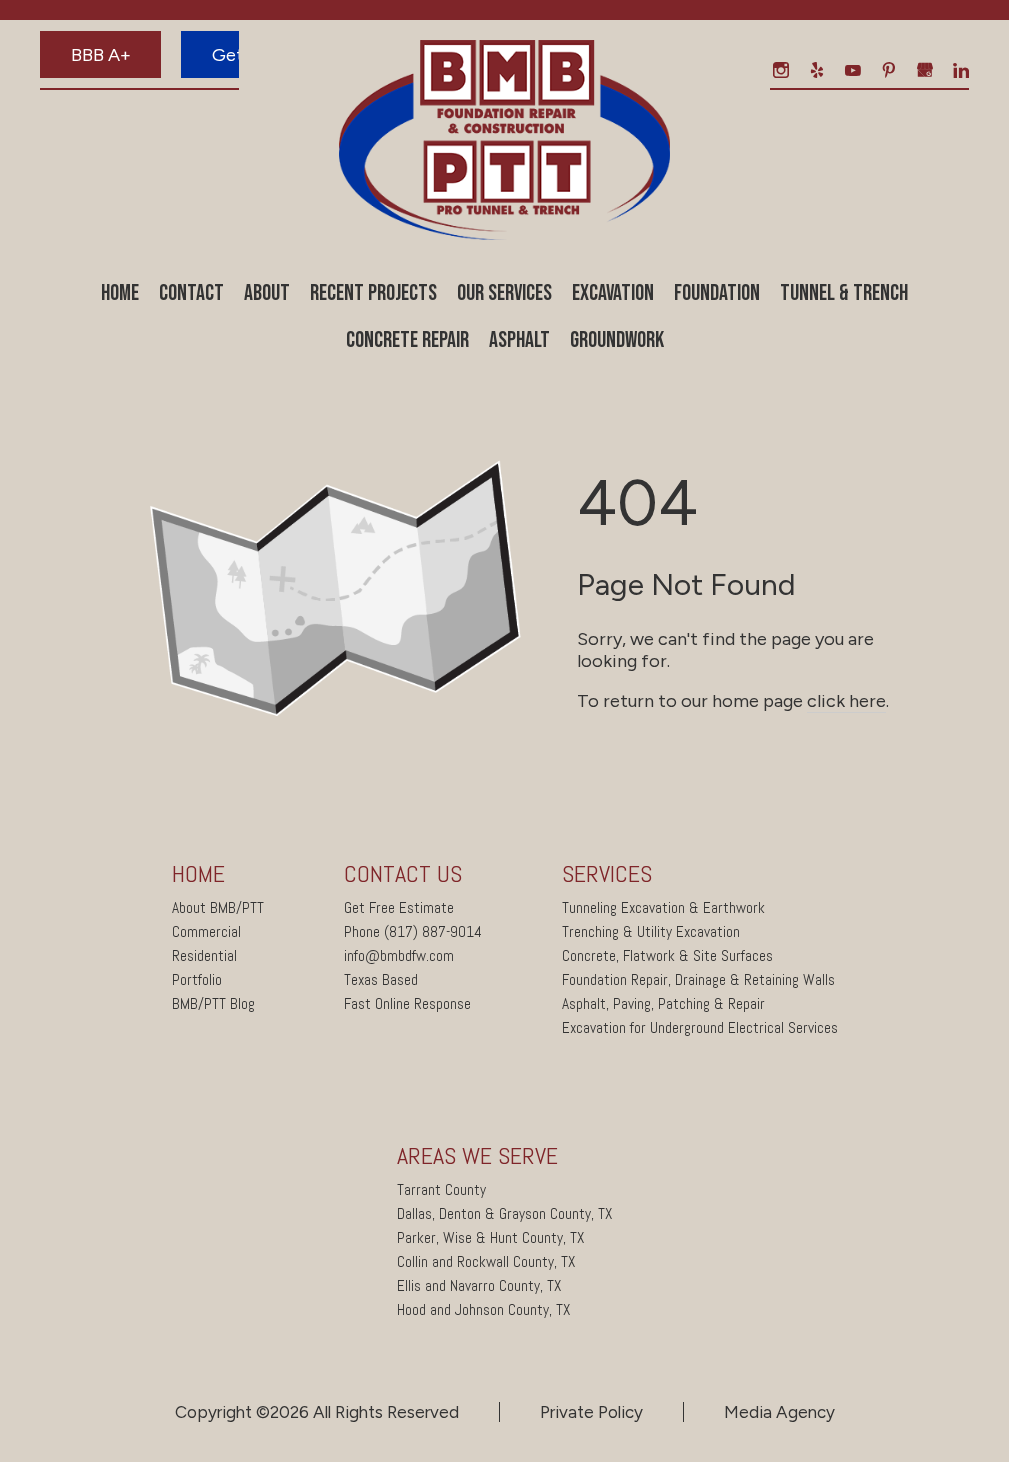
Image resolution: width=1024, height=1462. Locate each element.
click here (846, 701)
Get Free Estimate (399, 908)
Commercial (206, 932)
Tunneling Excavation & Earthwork (663, 908)
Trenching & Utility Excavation (651, 932)
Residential (204, 956)
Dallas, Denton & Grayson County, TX (504, 1214)
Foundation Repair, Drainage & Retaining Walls (698, 980)
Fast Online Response (407, 1004)
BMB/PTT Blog (213, 1004)
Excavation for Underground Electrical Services (700, 1028)
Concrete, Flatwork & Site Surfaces (667, 956)
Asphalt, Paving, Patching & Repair (663, 1004)
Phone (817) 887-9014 (413, 932)
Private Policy (591, 1412)
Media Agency (779, 1412)
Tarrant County (441, 1190)
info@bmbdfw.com (399, 956)
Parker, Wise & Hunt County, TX (490, 1238)
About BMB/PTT (218, 908)
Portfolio (197, 980)
